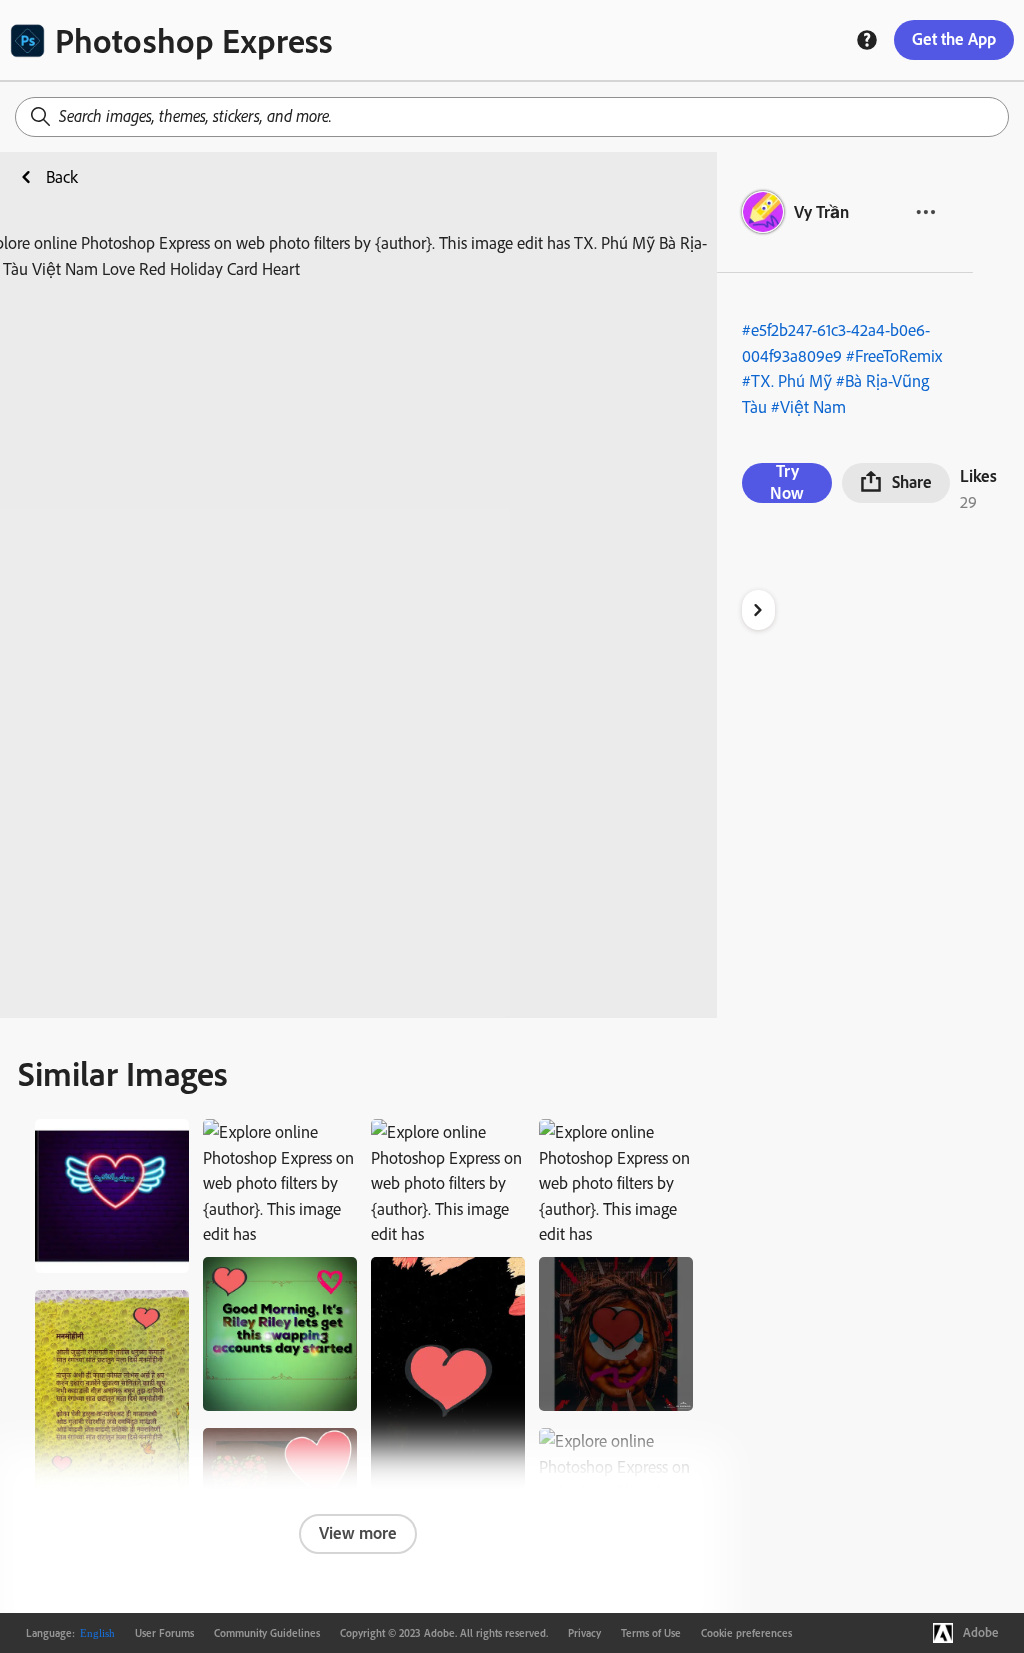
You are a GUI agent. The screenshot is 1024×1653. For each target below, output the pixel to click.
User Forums (164, 1633)
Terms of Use (651, 1633)
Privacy (584, 1633)
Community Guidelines (267, 1633)
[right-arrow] (758, 610)
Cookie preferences (746, 1633)
